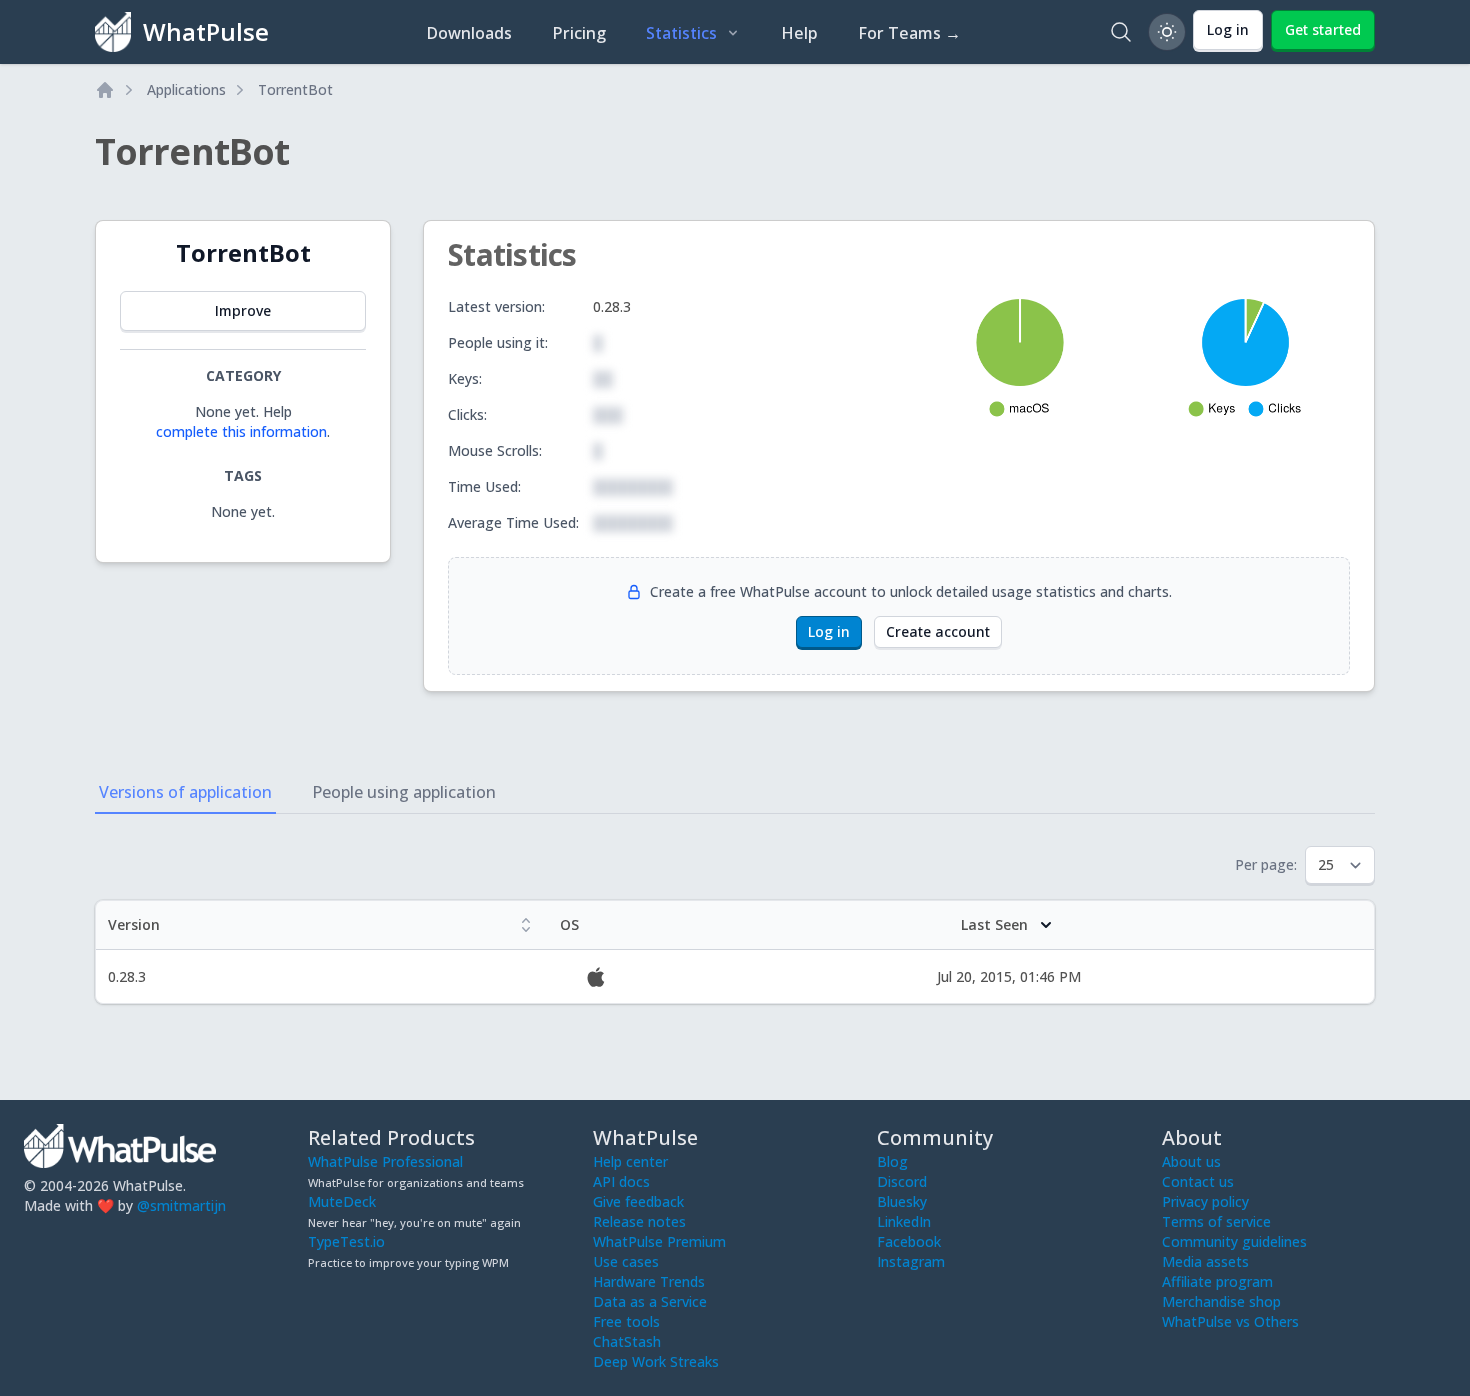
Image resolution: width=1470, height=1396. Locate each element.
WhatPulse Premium (659, 1241)
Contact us (1198, 1181)
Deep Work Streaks (656, 1361)
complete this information (241, 431)
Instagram (911, 1261)
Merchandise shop (1221, 1301)
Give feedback (638, 1201)
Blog (892, 1161)
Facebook (909, 1241)
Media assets (1205, 1261)
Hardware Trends (649, 1281)
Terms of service (1216, 1221)
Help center (630, 1161)
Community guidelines (1234, 1241)
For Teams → (909, 33)
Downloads (469, 33)
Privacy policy (1205, 1201)
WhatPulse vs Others (1230, 1321)
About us (1191, 1161)
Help (799, 33)
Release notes (639, 1221)
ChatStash (627, 1341)
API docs (621, 1181)
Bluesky (902, 1201)
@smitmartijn (181, 1205)
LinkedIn (904, 1221)
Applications (186, 89)
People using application (404, 792)
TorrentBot (295, 89)
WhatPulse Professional (385, 1161)
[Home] (105, 90)
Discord (902, 1181)
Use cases (626, 1261)
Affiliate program (1217, 1281)
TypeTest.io (346, 1241)
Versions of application (185, 792)
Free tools (626, 1321)
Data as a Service (650, 1301)
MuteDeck (342, 1201)
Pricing (579, 33)
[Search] (1121, 32)
